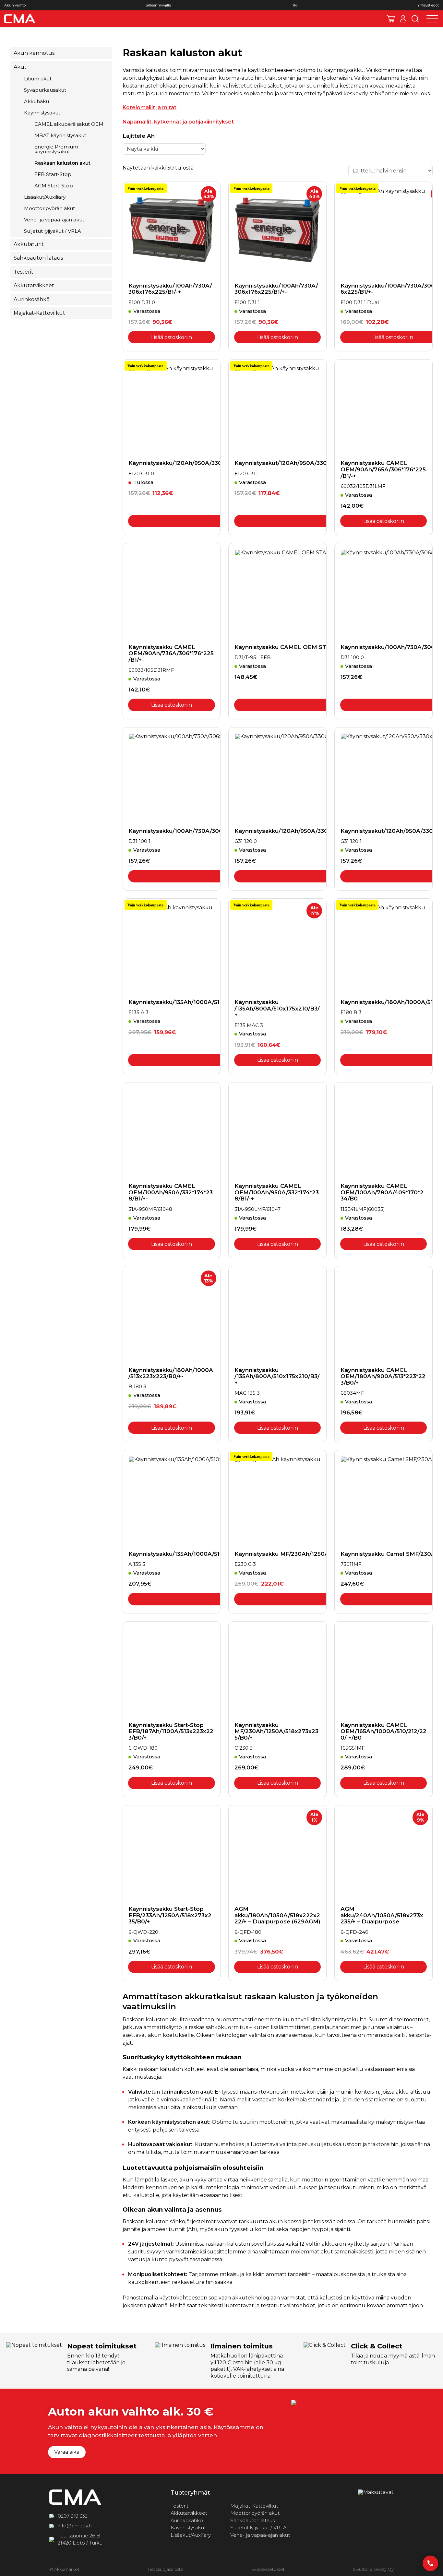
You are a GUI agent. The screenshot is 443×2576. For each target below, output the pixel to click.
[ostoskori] (391, 19)
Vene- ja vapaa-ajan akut (54, 220)
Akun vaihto (15, 5)
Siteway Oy (382, 2569)
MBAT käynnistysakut (60, 135)
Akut (20, 67)
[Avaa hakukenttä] (415, 19)
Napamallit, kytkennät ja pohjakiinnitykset (178, 122)
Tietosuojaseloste (166, 2569)
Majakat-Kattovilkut (39, 313)
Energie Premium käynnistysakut (56, 149)
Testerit (24, 272)
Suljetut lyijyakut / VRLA (53, 231)
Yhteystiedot (428, 5)
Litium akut (38, 79)
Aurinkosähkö (32, 299)
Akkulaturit (29, 244)
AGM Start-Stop (54, 186)
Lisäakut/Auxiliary (45, 197)
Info (294, 5)
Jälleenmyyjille (158, 5)
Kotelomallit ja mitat (150, 107)
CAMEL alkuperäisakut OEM (69, 124)
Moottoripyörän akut (49, 208)
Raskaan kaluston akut (62, 163)
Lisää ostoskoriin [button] (172, 337)
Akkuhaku (36, 101)
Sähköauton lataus (38, 258)
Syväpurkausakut (45, 90)
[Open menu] (432, 19)
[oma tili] (403, 19)
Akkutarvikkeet (34, 285)
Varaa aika (67, 2452)
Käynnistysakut (42, 113)
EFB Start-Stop (53, 174)
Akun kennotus (34, 53)
